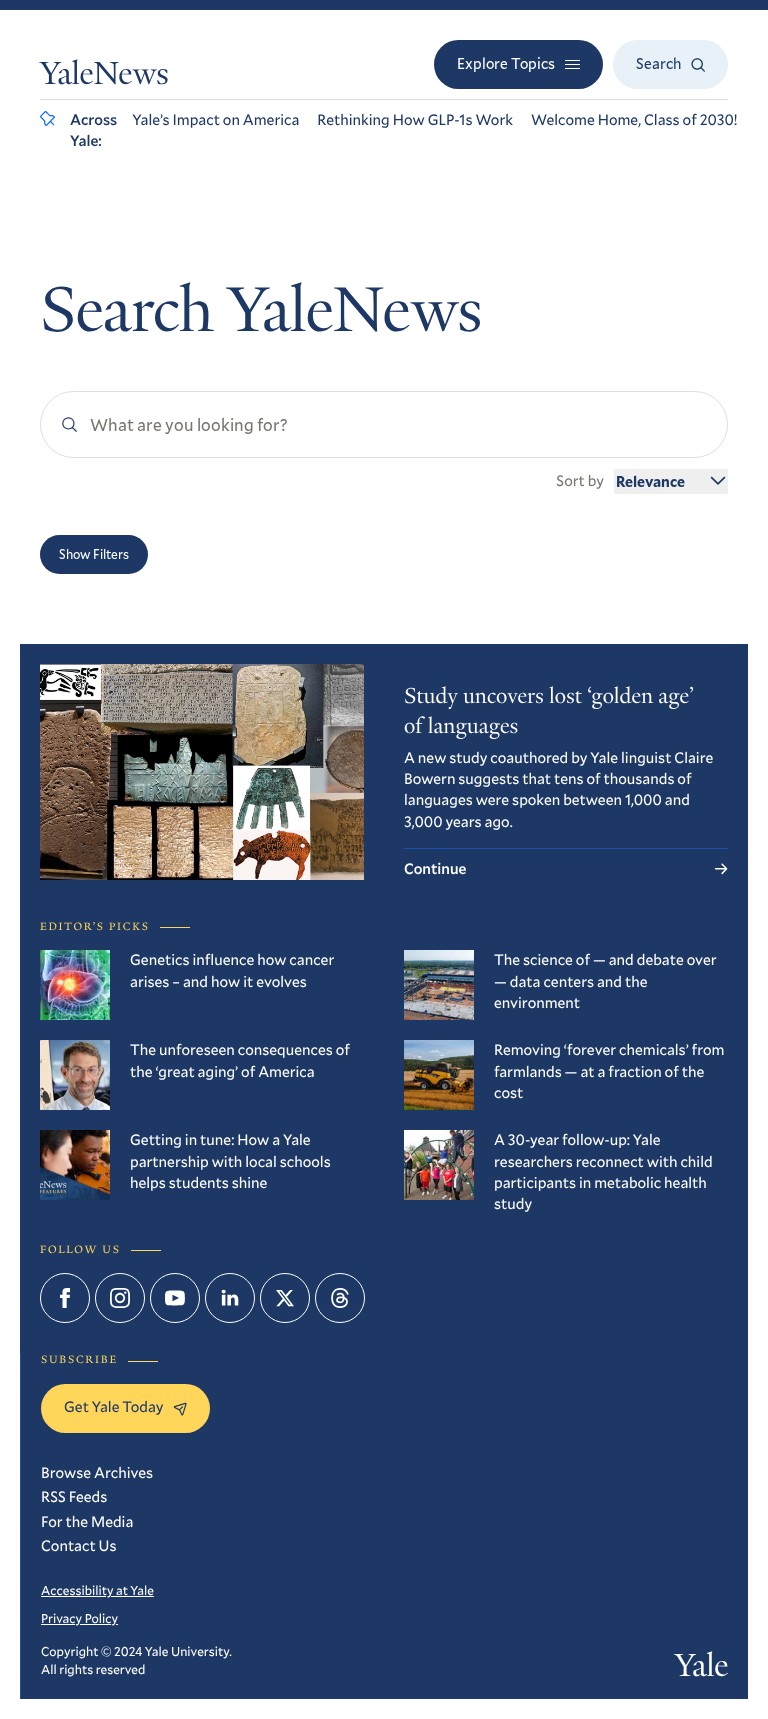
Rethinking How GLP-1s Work (415, 120)
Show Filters (94, 554)
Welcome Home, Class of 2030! (634, 120)
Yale (701, 1669)
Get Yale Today (113, 1407)
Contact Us (79, 1546)
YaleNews (104, 77)
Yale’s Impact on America (215, 120)
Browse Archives (97, 1473)
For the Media (87, 1522)
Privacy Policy (79, 1618)
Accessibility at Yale (97, 1590)
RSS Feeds (74, 1497)
